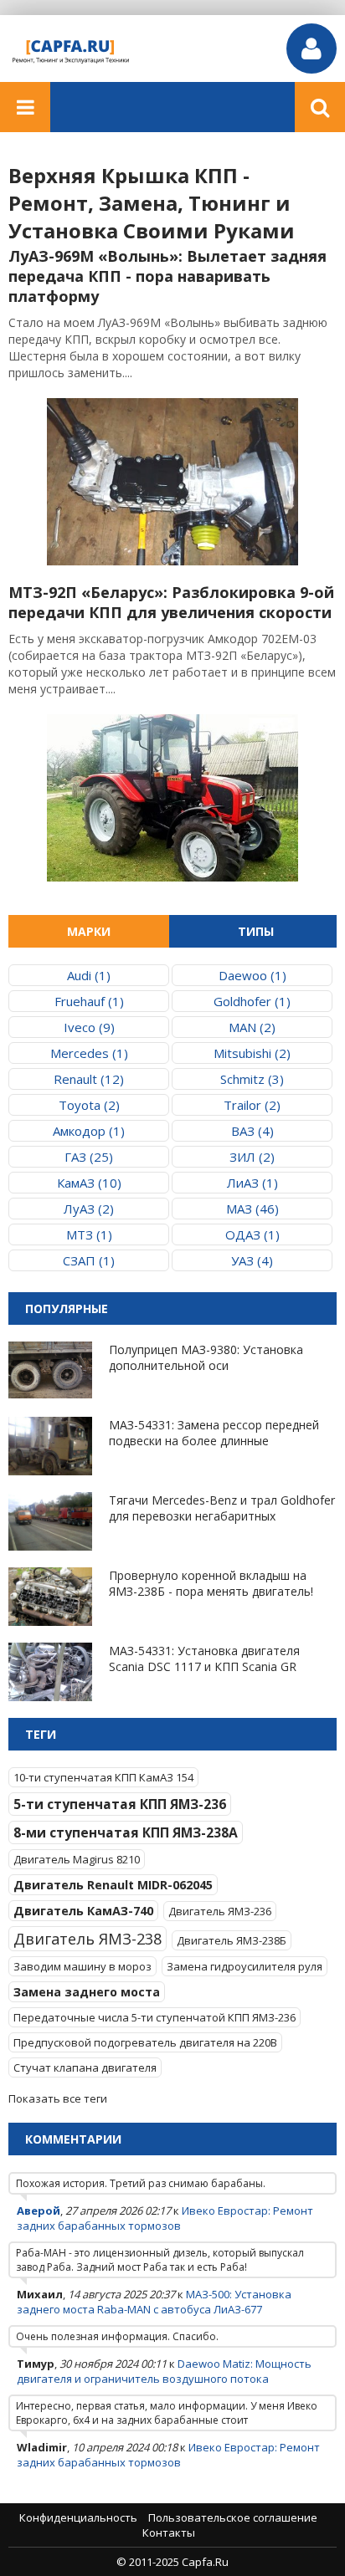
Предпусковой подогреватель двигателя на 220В (145, 2042)
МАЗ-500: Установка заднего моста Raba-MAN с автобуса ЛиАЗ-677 (154, 2302)
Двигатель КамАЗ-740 (83, 1911)
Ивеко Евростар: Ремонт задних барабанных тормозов (165, 2218)
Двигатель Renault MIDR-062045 (113, 1885)
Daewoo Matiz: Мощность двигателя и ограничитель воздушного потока (164, 2371)
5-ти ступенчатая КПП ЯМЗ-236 (120, 1804)
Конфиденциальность (78, 2517)
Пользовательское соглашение (233, 2517)
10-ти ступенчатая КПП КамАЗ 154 (103, 1777)
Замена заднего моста (87, 1992)
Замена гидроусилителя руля (245, 1966)
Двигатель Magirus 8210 (77, 1859)
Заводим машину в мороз (82, 1966)
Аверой (39, 2211)
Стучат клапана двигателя (85, 2067)
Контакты (169, 2533)
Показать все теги (58, 2098)
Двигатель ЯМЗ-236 (220, 1911)
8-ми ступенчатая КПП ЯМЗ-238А (126, 1832)
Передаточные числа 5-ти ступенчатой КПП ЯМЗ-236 (154, 2017)
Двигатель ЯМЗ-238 (88, 1939)
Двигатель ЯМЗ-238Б (232, 1940)
